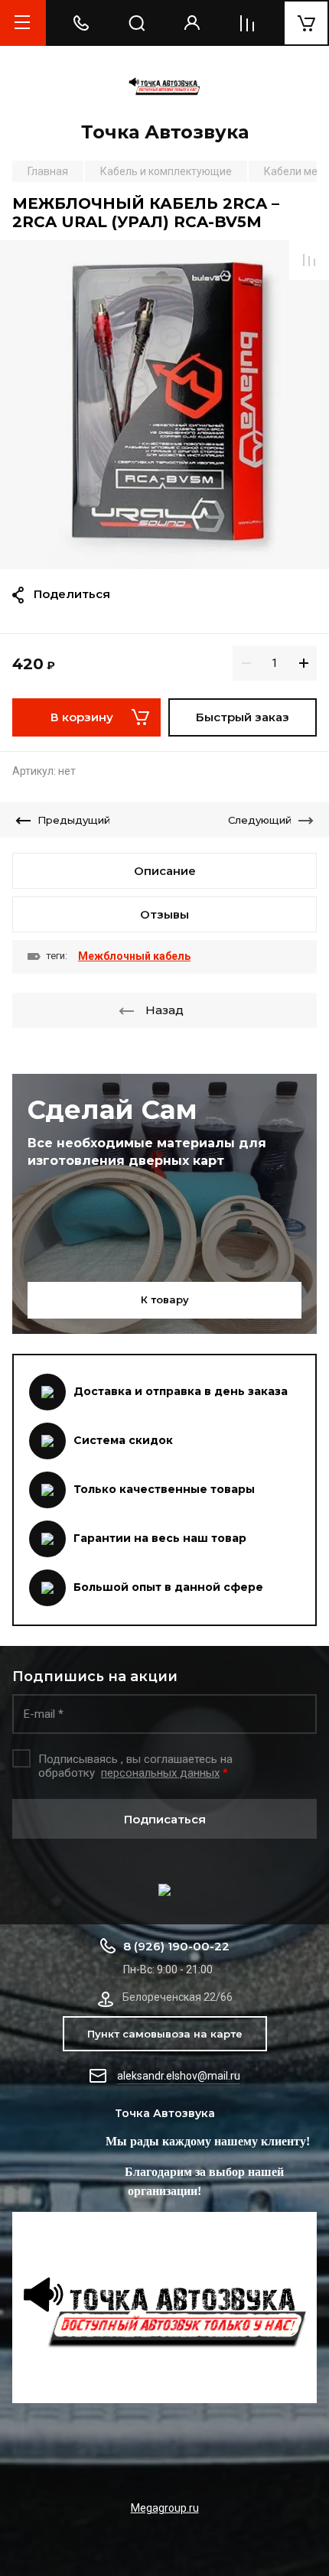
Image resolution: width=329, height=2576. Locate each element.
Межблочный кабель (134, 956)
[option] (164, 405)
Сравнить (309, 260)
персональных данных (160, 1773)
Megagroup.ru (165, 2508)
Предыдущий (74, 820)
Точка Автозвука (165, 132)
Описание (165, 871)
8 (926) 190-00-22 (176, 1946)
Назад (164, 1010)
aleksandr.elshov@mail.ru (179, 2076)
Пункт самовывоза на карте (165, 2034)
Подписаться (165, 1819)
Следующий (260, 820)
